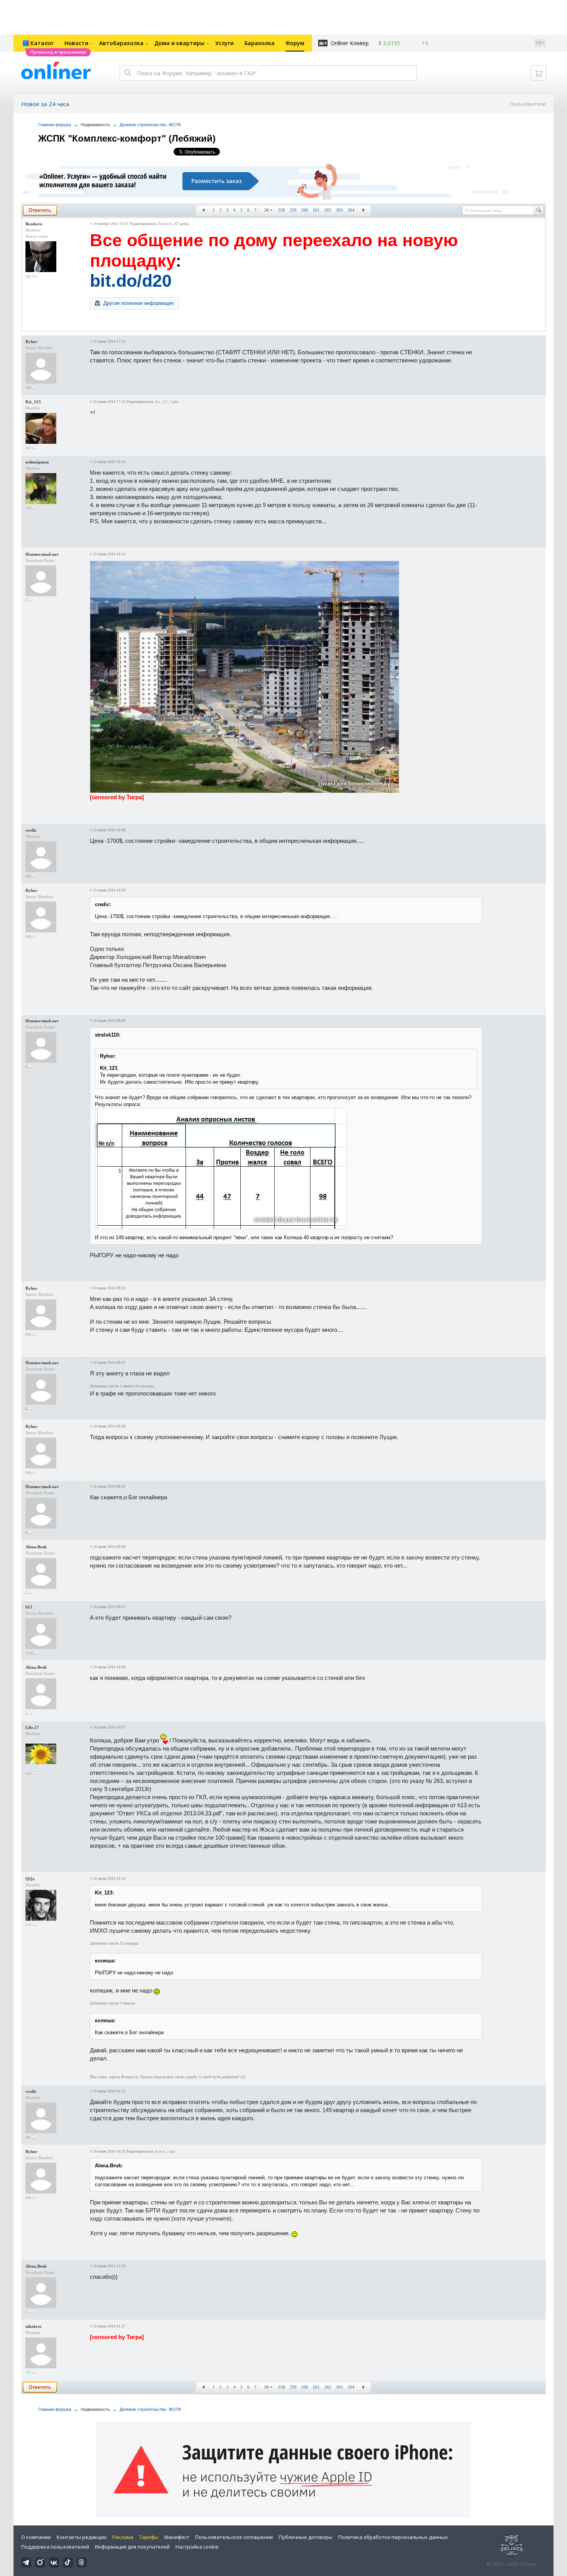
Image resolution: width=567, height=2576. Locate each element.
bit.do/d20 (131, 281)
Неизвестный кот (42, 554)
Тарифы (149, 2537)
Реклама (123, 2537)
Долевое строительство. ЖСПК (150, 125)
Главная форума (55, 125)
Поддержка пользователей (55, 2547)
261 (316, 210)
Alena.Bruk (36, 1547)
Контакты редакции (82, 2537)
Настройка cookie (197, 2547)
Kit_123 (33, 402)
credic (31, 830)
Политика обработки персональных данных (393, 2537)
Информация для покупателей (132, 2547)
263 (339, 210)
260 (305, 210)
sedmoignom (37, 462)
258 (282, 210)
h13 (29, 1607)
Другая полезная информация (138, 303)
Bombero (34, 224)
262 (328, 210)
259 (293, 210)
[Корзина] (538, 73)
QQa (30, 1879)
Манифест (177, 2537)
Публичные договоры (306, 2537)
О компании (36, 2537)
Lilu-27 (32, 1727)
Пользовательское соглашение (234, 2537)
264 (351, 210)
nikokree (34, 2326)
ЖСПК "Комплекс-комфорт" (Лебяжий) (127, 138)
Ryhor (31, 342)
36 (267, 210)
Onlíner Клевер (350, 43)
